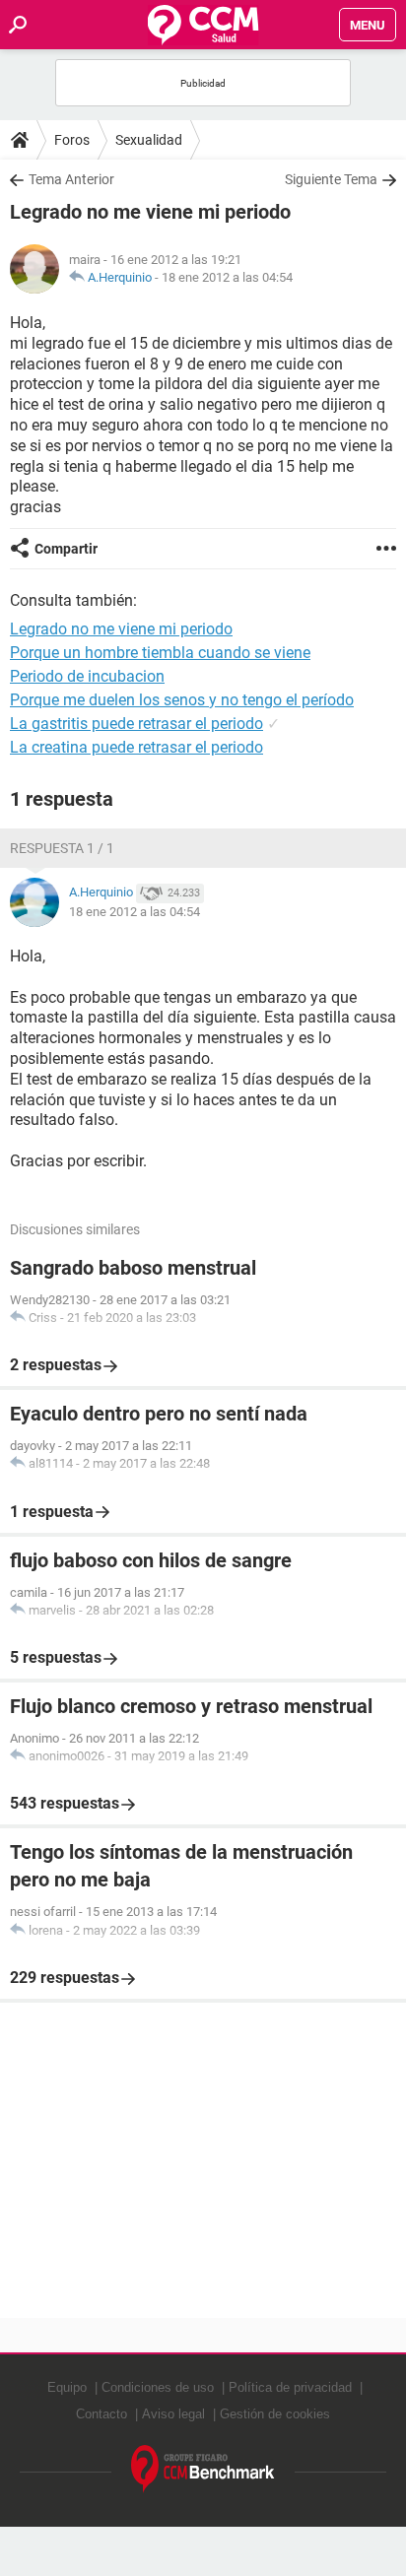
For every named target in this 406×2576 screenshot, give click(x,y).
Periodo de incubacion (87, 676)
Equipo (67, 2387)
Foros (72, 140)
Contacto (101, 2414)
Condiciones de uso (158, 2387)
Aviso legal (173, 2414)
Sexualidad (149, 140)
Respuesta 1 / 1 (62, 848)
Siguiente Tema (331, 179)
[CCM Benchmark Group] (203, 2469)
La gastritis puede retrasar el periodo (136, 724)
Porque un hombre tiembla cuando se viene (160, 653)
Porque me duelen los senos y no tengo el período (182, 700)
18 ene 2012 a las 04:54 (227, 277)
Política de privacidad (290, 2387)
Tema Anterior (71, 179)
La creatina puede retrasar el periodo (136, 747)
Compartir (66, 549)
